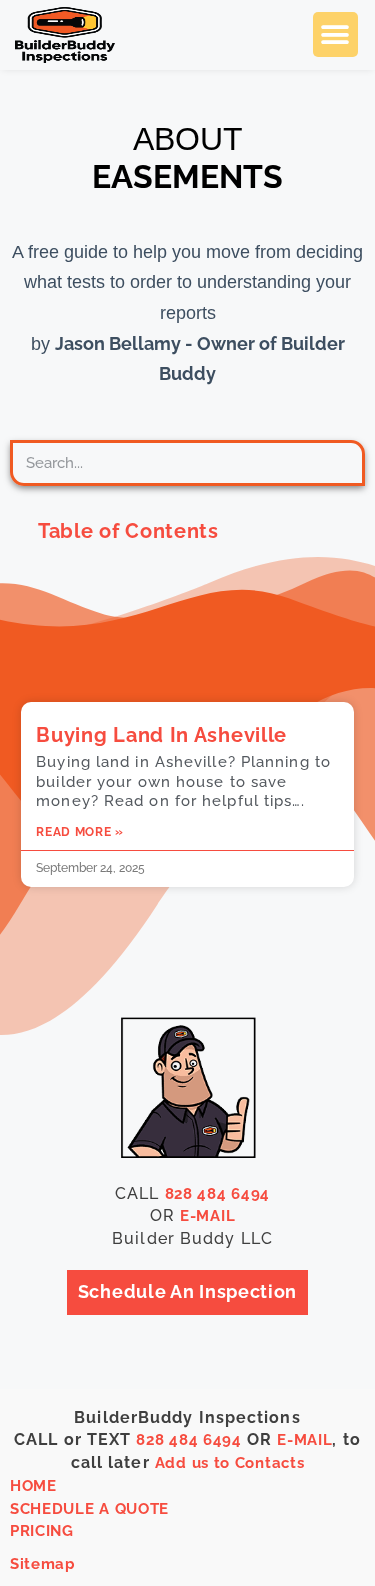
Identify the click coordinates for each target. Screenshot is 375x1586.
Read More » (80, 832)
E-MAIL (207, 1216)
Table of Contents (128, 531)
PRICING (42, 1531)
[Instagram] (344, 1505)
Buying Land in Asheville (161, 735)
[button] (335, 34)
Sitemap (43, 1564)
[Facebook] (292, 1505)
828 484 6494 (217, 1194)
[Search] (332, 463)
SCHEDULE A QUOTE (89, 1509)
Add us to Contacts (230, 1463)
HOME (33, 1486)
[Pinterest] (292, 1547)
